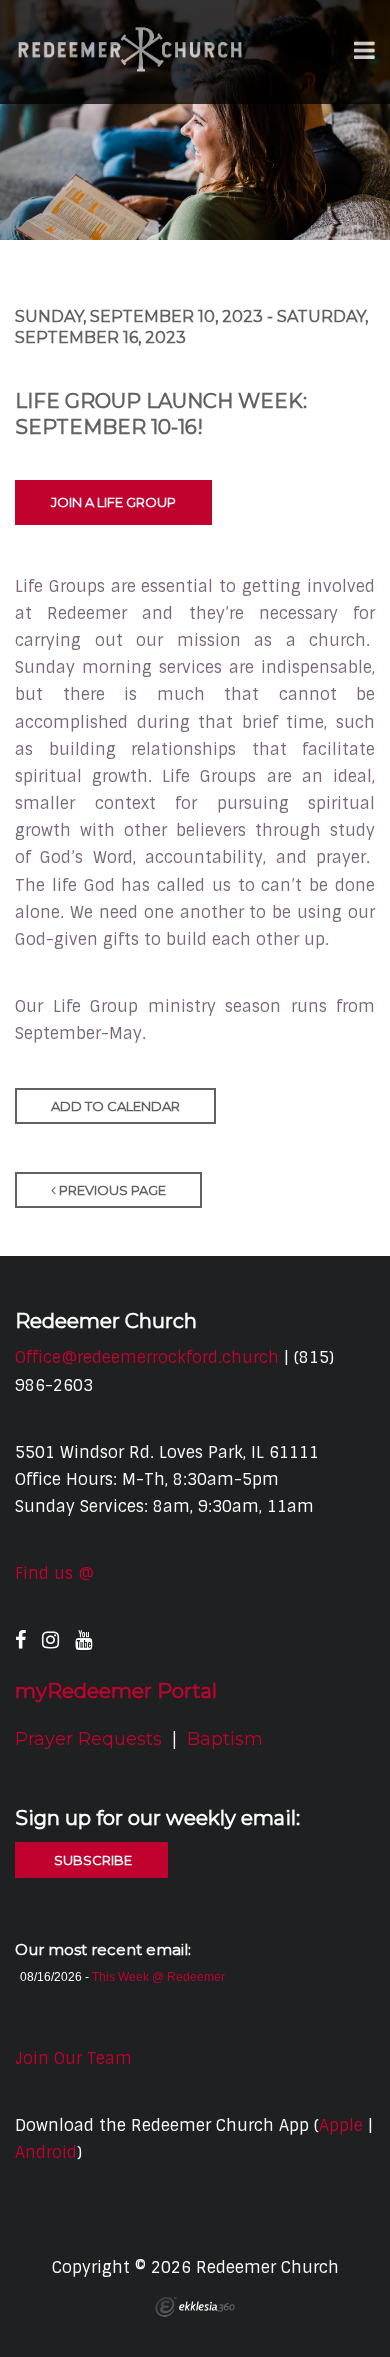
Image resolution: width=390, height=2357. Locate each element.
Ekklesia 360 (195, 2307)
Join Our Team (73, 2058)
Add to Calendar (115, 1106)
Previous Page (111, 1190)
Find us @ (54, 1573)
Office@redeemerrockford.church (147, 1357)
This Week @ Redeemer (158, 1977)
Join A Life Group (113, 502)
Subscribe (91, 1860)
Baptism (225, 1739)
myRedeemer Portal (116, 1691)
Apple (341, 2125)
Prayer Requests (88, 1739)
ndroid (51, 2152)
